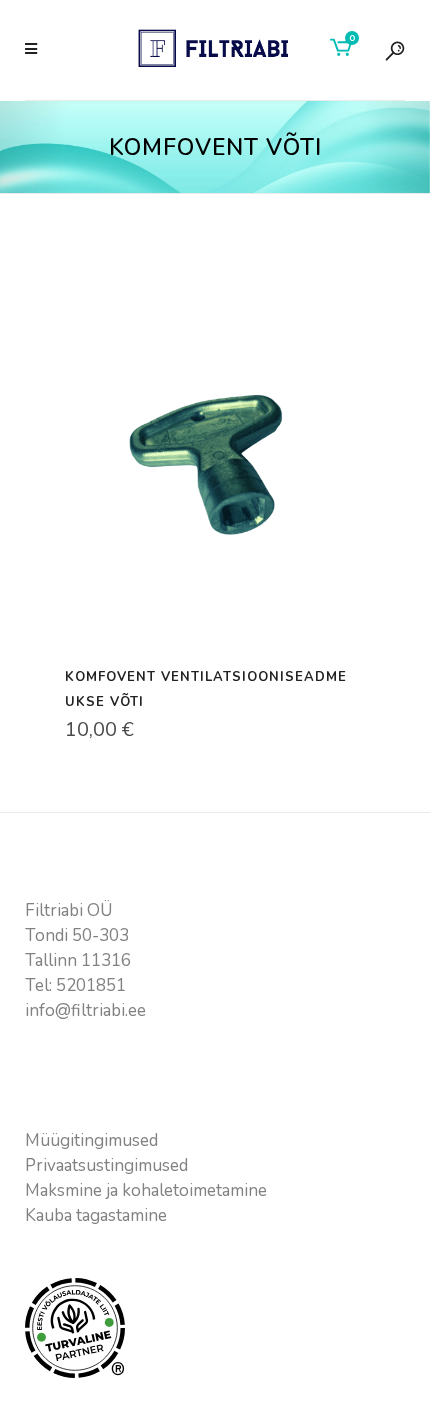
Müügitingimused (91, 1140)
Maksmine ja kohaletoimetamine (146, 1190)
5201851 (91, 985)
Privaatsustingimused (106, 1165)
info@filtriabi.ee (85, 1010)
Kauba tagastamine (96, 1215)
